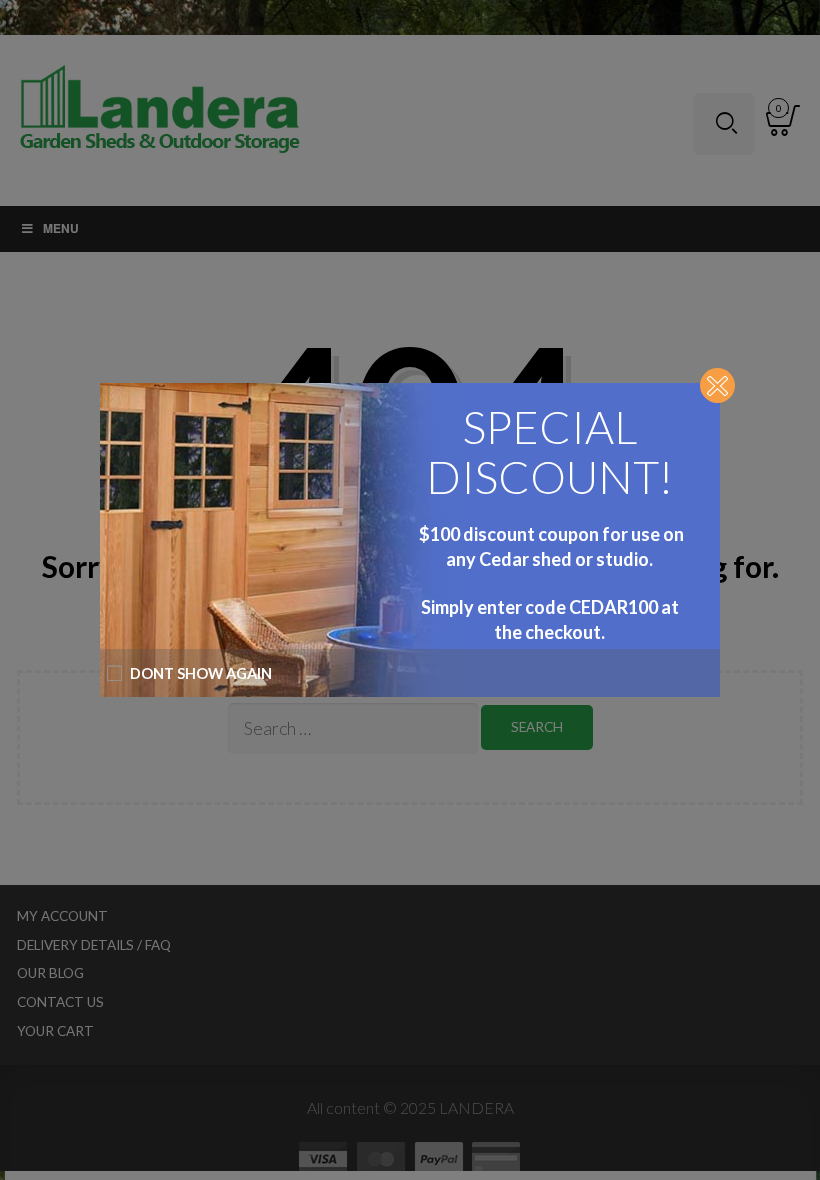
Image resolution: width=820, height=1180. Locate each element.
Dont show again (201, 673)
